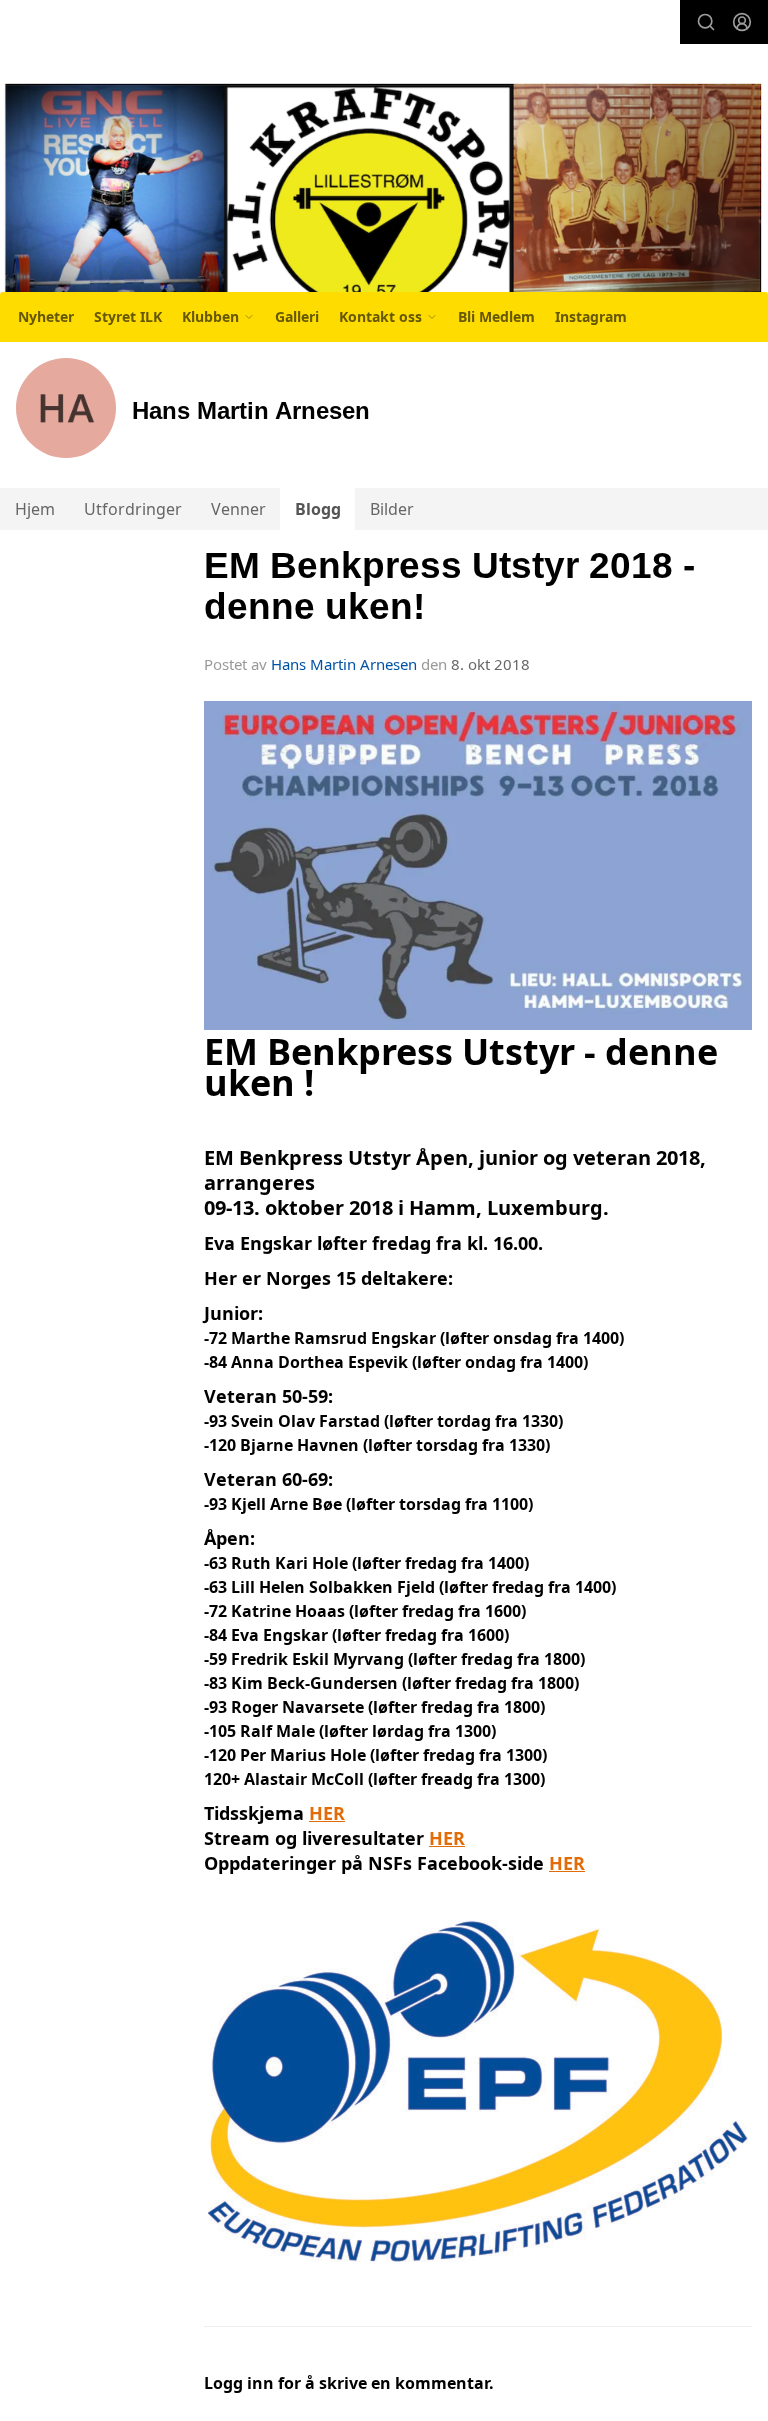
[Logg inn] (742, 22)
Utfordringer (133, 509)
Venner (238, 509)
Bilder (392, 509)
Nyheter (46, 316)
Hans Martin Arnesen (344, 664)
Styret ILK (128, 316)
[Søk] (706, 22)
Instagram (591, 316)
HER (327, 1813)
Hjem (35, 509)
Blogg (318, 509)
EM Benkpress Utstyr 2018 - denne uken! (449, 586)
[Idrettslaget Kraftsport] (384, 197)
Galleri (297, 316)
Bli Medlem (496, 316)
